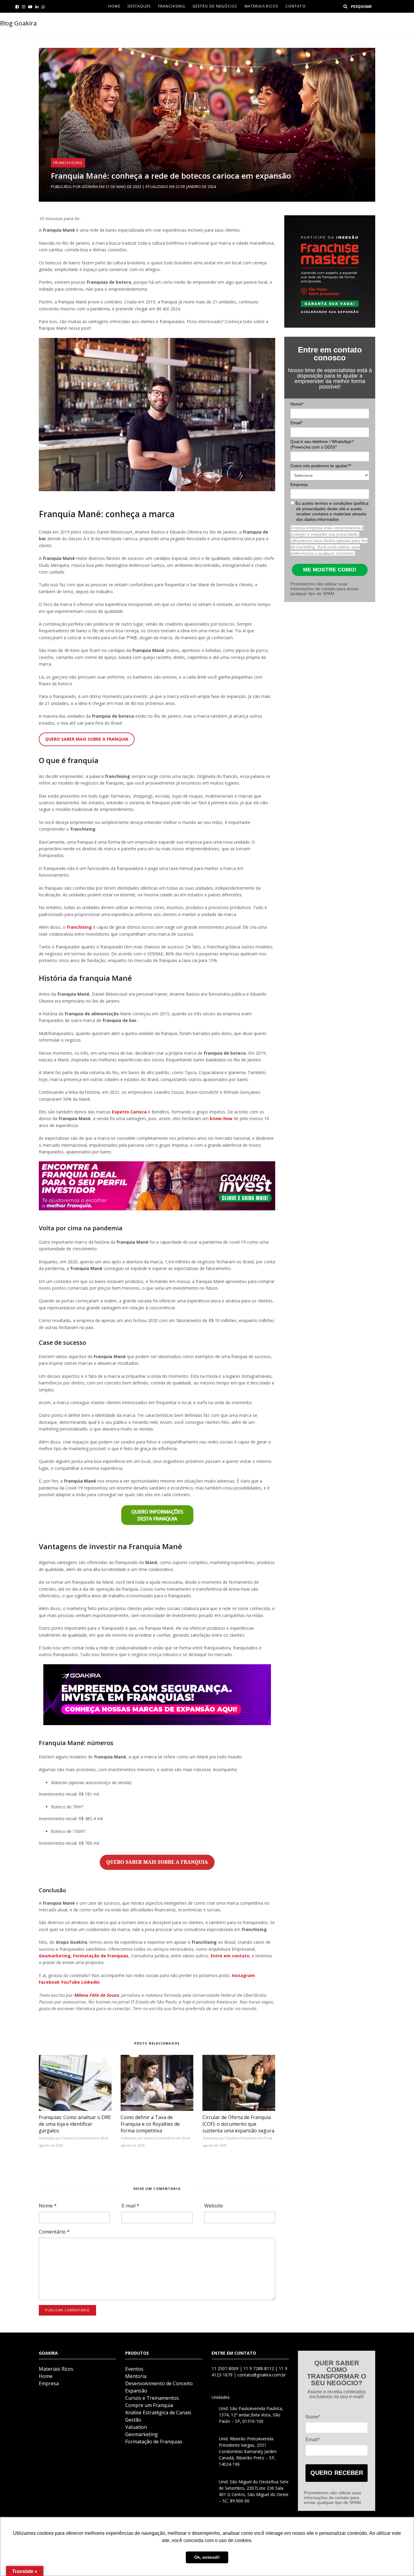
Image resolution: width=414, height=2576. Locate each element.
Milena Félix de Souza (96, 1995)
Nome (48, 2206)
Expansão (136, 2391)
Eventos (134, 2369)
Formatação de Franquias (101, 1956)
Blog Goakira (18, 23)
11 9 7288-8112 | (261, 2368)
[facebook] (17, 7)
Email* (296, 423)
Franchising (172, 6)
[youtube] (30, 7)
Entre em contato (230, 1956)
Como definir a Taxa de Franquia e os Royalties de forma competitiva (150, 2124)
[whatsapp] (43, 7)
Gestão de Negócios (215, 6)
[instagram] (23, 7)
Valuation (136, 2427)
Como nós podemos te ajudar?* (321, 466)
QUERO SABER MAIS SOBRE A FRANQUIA (87, 739)
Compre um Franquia (149, 2405)
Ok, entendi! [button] (207, 2557)
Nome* (297, 404)
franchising (79, 927)
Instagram (243, 1975)
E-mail (130, 2206)
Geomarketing (142, 2434)
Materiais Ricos (262, 6)
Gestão (133, 2420)
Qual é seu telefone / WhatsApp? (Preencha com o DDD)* (322, 444)
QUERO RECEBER (337, 2473)
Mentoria (136, 2376)
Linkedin (90, 1982)
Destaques (139, 6)
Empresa (299, 484)
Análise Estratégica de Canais (158, 2412)
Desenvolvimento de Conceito (159, 2383)
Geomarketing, (55, 1956)
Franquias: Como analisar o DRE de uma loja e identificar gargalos (75, 2124)
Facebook (49, 1982)
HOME (114, 6)
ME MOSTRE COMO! (330, 570)
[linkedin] (37, 7)
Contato (296, 6)
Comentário (54, 2232)
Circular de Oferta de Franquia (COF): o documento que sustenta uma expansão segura (238, 2124)
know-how (221, 1118)
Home (46, 2376)
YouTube (70, 1982)
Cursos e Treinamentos (152, 2398)
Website (214, 2206)
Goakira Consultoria (77, 2138)
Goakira (90, 187)
